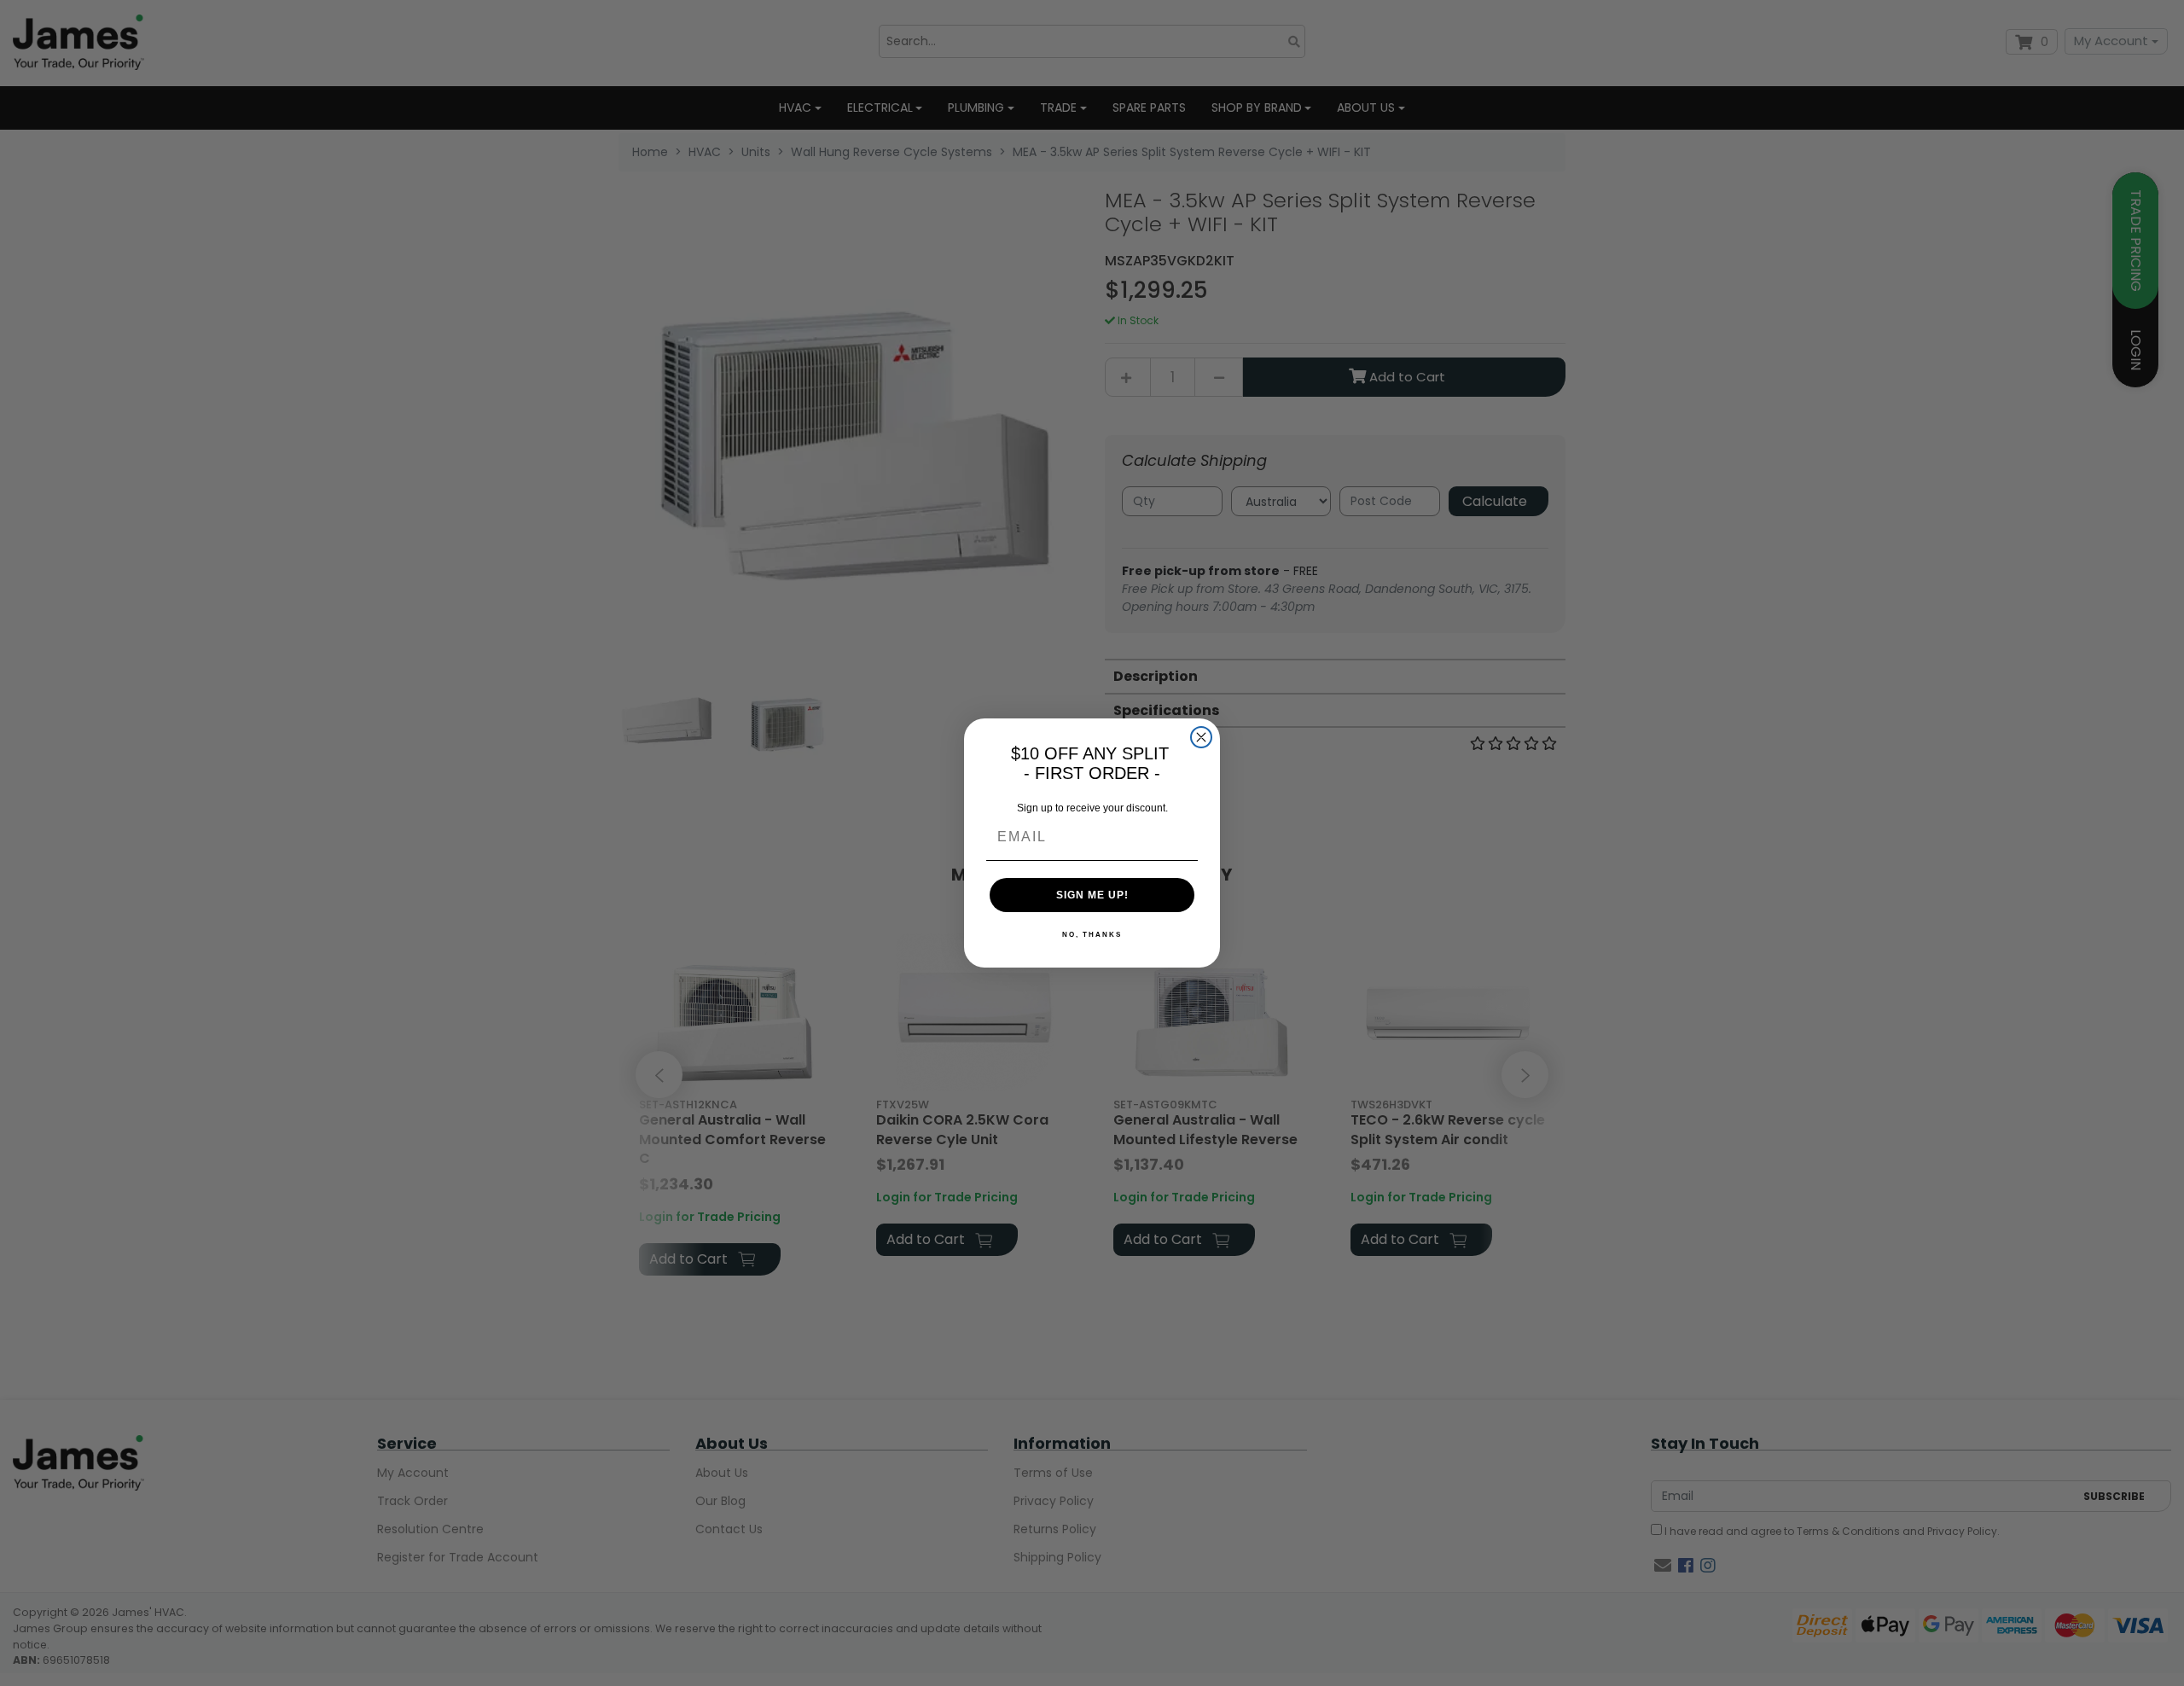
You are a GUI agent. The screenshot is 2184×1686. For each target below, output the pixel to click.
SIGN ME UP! (1092, 895)
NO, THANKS (1092, 935)
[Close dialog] (1201, 737)
